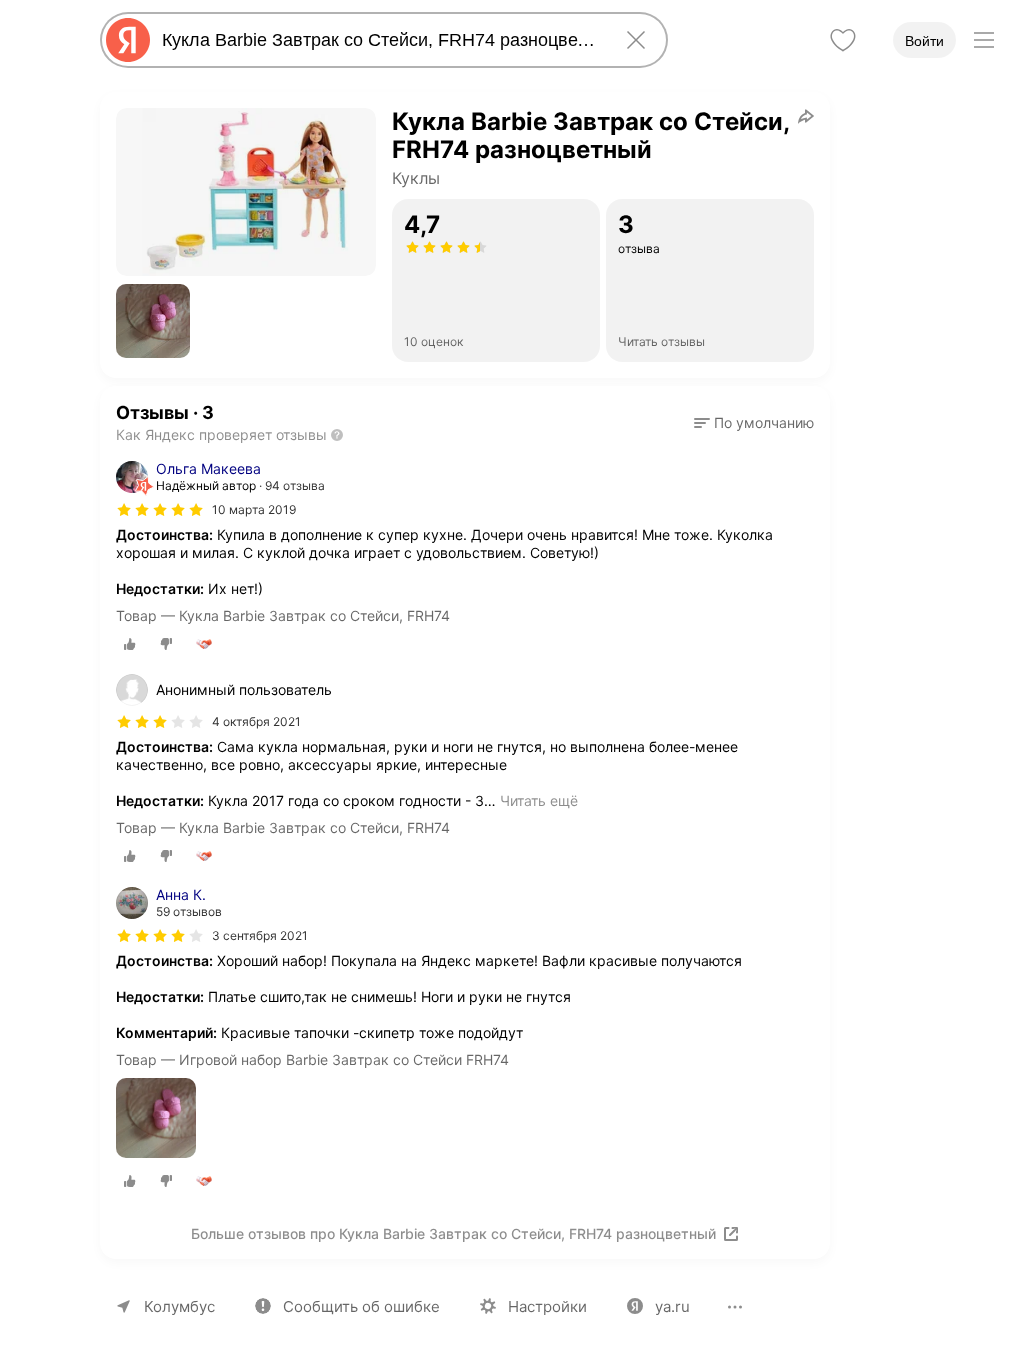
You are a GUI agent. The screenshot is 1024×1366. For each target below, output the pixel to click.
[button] (153, 321)
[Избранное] (843, 40)
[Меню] (984, 40)
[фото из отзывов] (156, 1119)
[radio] (130, 644)
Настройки (547, 1306)
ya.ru (672, 1306)
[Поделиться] (806, 116)
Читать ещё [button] (539, 800)
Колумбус (179, 1306)
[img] (160, 510)
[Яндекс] (128, 40)
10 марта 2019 (254, 509)
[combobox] (380, 40)
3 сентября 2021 (260, 935)
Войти (924, 41)
